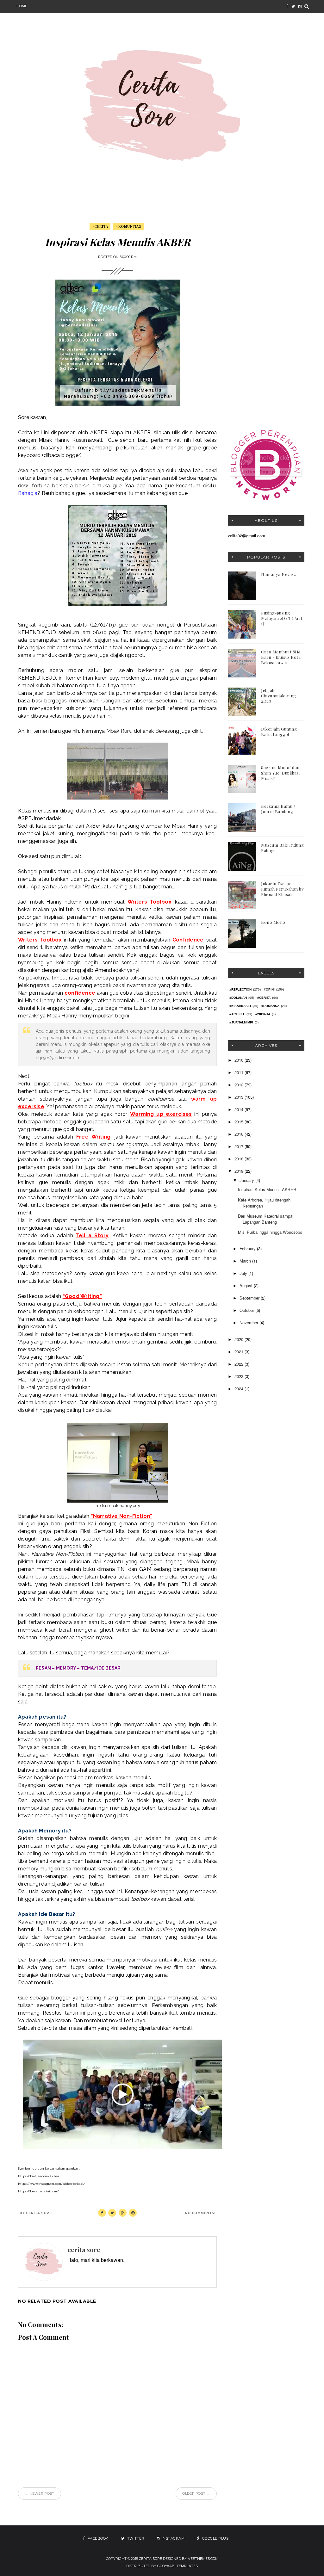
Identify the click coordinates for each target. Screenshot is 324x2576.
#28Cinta (263, 1014)
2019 (240, 1171)
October (247, 1310)
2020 (240, 1339)
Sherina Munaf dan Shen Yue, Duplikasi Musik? (280, 773)
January (247, 1180)
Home (22, 6)
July (244, 1273)
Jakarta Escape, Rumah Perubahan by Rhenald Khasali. (282, 889)
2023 (240, 1376)
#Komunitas (128, 226)
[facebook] (287, 6)
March (246, 1261)
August (247, 1285)
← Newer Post (40, 2493)
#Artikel (237, 1014)
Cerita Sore (150, 2559)
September (250, 1298)
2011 (240, 1072)
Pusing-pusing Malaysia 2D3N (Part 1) (282, 618)
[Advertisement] (266, 318)
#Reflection (240, 989)
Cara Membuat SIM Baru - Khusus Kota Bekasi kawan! (281, 657)
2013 (240, 1097)
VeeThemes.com (203, 2559)
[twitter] (293, 6)
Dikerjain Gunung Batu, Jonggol (279, 732)
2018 (240, 1159)
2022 (240, 1364)
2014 (240, 1109)
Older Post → (196, 2493)
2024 (240, 1389)
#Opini (269, 989)
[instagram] (300, 6)
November (249, 1322)
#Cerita (100, 226)
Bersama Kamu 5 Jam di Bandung (278, 809)
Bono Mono (273, 922)
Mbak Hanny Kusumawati (70, 440)
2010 (240, 1060)
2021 (240, 1352)
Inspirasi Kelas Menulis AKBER (267, 1189)
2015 (240, 1122)
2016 (240, 1134)
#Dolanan (238, 998)
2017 (240, 1146)
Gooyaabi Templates (178, 2566)
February (248, 1248)
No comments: (200, 2213)
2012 (240, 1085)
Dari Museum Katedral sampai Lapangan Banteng (266, 1219)
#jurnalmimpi (241, 1022)
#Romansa (270, 1006)
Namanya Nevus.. (279, 574)
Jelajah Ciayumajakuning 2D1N (279, 696)
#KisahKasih (240, 1006)
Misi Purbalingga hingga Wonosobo (270, 1232)
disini (188, 432)
